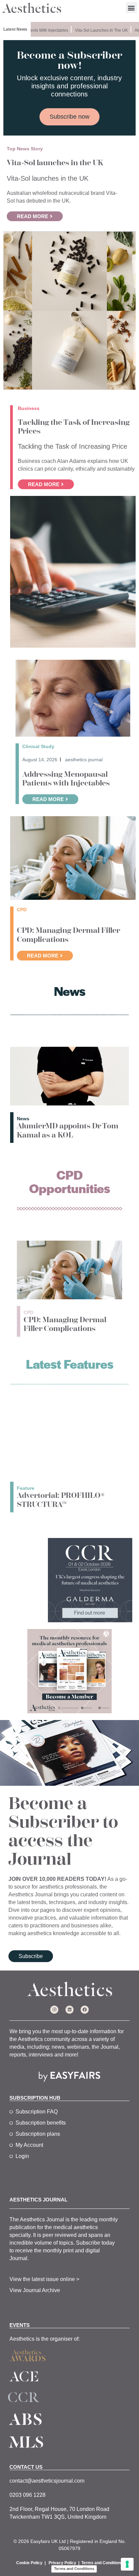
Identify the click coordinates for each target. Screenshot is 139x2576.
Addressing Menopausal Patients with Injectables (66, 779)
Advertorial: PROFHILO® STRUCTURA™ (61, 1500)
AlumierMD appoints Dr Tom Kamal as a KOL (68, 1130)
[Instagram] (54, 2010)
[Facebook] (85, 2010)
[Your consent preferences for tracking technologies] (127, 2564)
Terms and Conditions (102, 2563)
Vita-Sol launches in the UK (94, 30)
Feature (26, 1488)
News (23, 1119)
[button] (131, 8)
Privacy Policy (62, 2563)
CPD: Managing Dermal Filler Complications (68, 935)
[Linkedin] (69, 2010)
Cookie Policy (29, 2563)
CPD (29, 1312)
